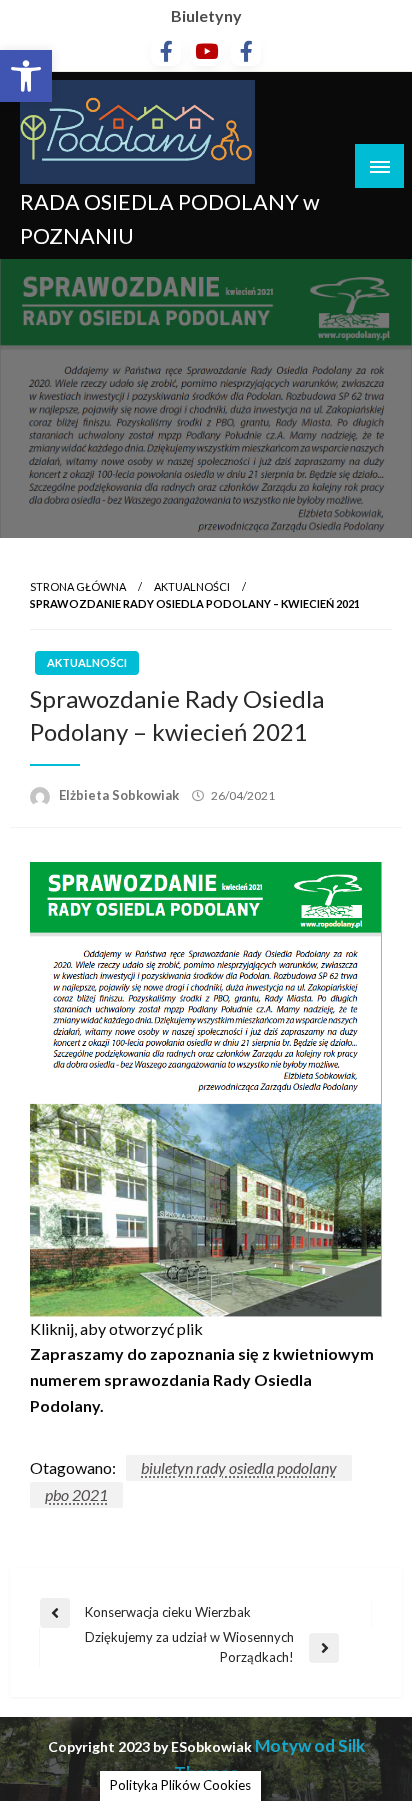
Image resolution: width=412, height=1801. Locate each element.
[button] (26, 76)
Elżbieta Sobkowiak (120, 795)
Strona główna (78, 586)
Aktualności (192, 586)
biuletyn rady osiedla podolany (239, 1467)
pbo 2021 (76, 1494)
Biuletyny (206, 15)
